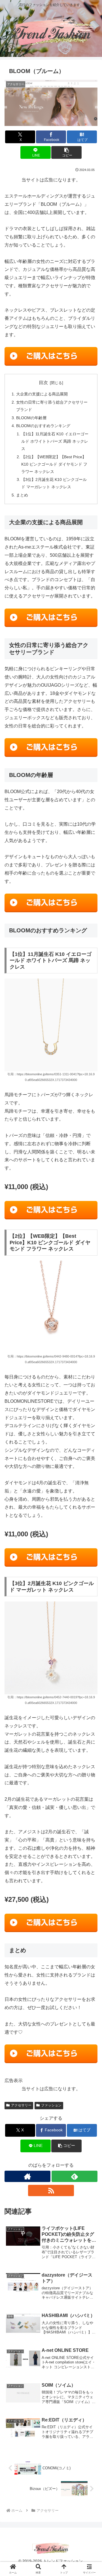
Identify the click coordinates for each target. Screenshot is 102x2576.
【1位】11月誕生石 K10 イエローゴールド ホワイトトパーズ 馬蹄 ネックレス (55, 441)
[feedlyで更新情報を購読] (75, 2176)
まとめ (22, 495)
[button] (66, 152)
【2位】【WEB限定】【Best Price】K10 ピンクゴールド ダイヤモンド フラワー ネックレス (54, 464)
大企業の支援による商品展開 (42, 394)
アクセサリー (21, 2105)
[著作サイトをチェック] (27, 2176)
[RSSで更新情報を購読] (51, 2190)
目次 (43, 383)
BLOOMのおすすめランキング (43, 426)
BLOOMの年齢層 (31, 418)
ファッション (51, 2105)
